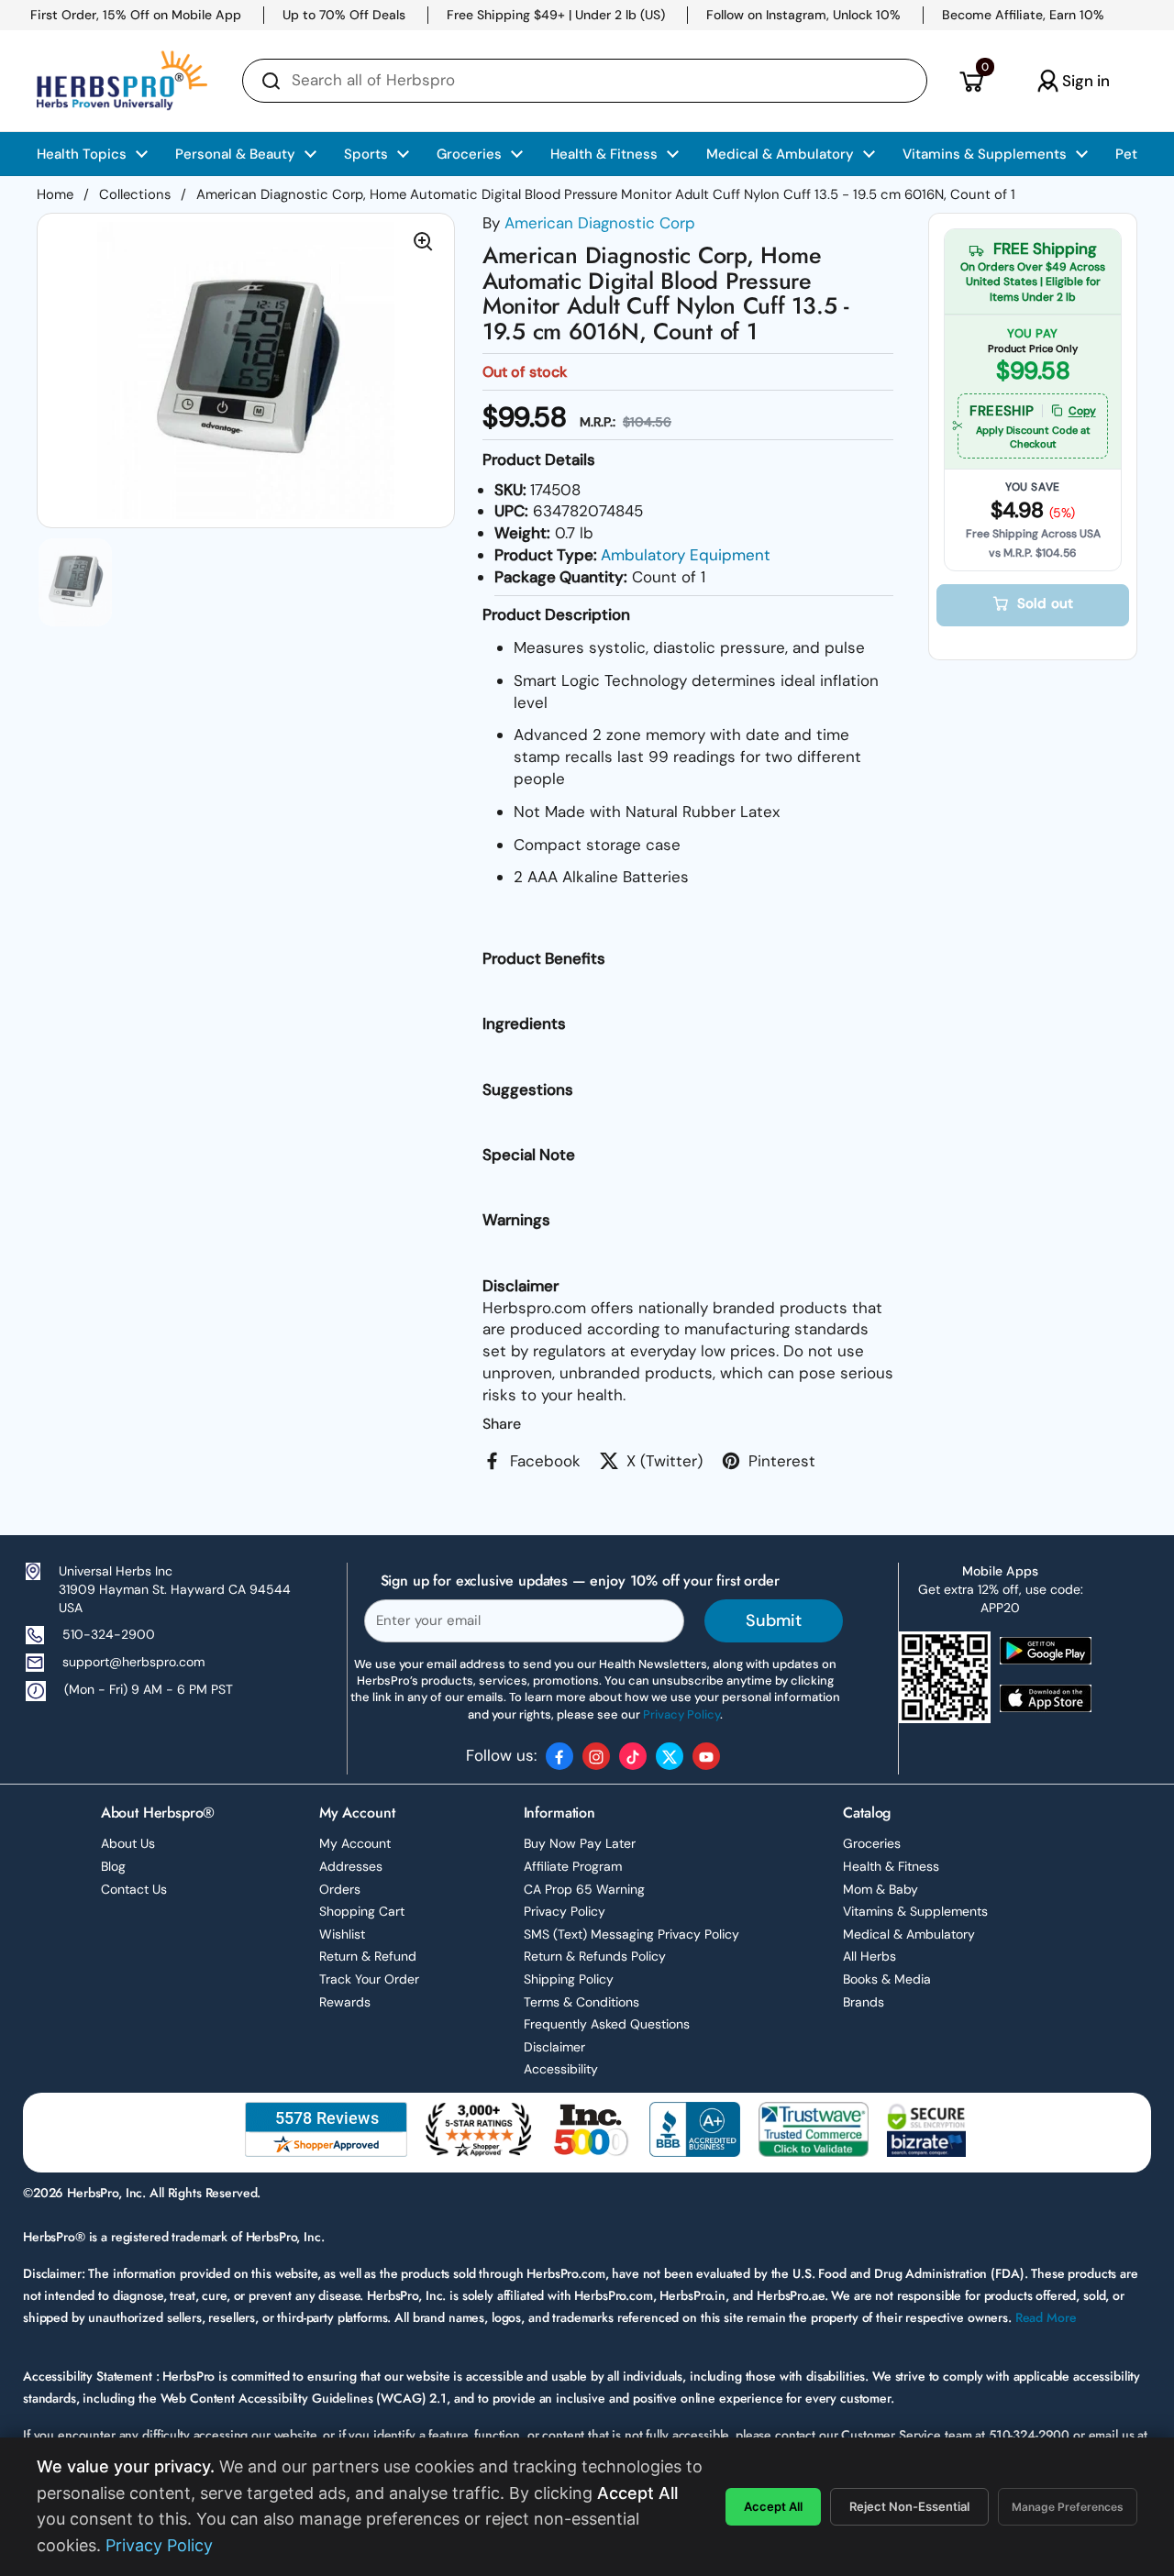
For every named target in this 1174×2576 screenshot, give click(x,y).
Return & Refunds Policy (595, 1956)
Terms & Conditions (581, 2002)
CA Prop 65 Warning (584, 1889)
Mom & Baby (880, 1889)
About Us (128, 1843)
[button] (971, 81)
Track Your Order (369, 1979)
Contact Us (134, 1889)
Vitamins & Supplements (915, 1911)
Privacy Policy (565, 1911)
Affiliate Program (573, 1866)
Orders (340, 1889)
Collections (135, 194)
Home (55, 194)
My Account (355, 1843)
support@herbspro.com (133, 1662)
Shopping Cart (362, 1911)
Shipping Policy (569, 1979)
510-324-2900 (109, 1634)
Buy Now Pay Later (580, 1843)
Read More (1046, 2317)
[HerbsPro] (122, 81)
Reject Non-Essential (909, 2506)
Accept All (773, 2506)
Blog (113, 1866)
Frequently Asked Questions (607, 2024)
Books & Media (887, 1979)
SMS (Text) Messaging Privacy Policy (631, 1934)
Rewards (345, 2002)
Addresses (351, 1866)
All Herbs (869, 1956)
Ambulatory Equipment (686, 555)
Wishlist (342, 1934)
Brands (864, 2002)
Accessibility (561, 2069)
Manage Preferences (1068, 2507)
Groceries (872, 1843)
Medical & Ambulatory (909, 1934)
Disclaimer (554, 2047)
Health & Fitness (891, 1866)
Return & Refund (368, 1956)
